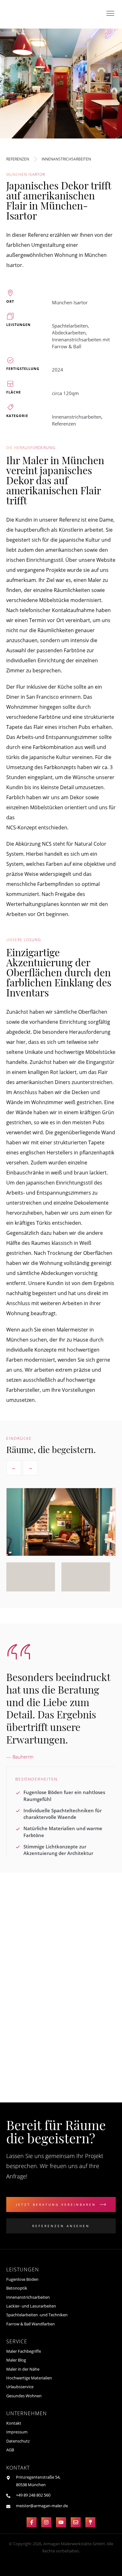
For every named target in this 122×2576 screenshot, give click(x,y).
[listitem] (31, 1577)
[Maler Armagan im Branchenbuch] (90, 2522)
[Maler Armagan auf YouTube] (61, 2522)
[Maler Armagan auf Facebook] (32, 2522)
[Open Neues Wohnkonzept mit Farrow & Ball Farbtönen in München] (50, 1970)
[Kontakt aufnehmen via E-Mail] (76, 2522)
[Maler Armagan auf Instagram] (46, 2522)
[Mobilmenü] (111, 14)
